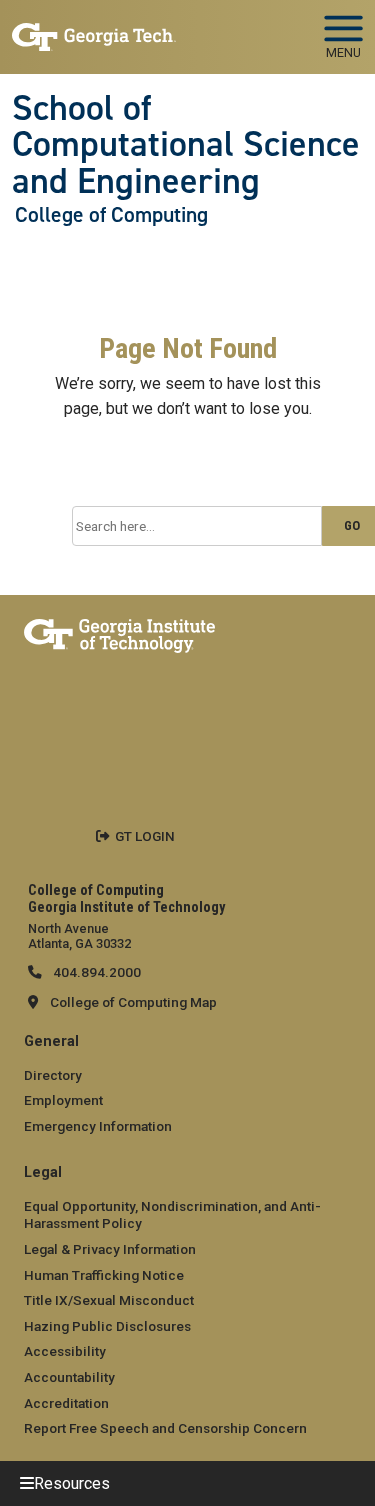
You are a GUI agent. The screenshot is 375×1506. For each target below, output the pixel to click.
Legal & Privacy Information (110, 1249)
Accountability (69, 1377)
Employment (63, 1100)
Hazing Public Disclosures (107, 1326)
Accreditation (66, 1403)
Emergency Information (98, 1126)
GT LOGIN (145, 836)
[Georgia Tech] (119, 632)
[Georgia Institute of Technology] (94, 28)
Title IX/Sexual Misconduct (109, 1300)
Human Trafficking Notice (104, 1275)
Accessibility (65, 1351)
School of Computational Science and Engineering (186, 144)
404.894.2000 (95, 972)
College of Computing (111, 215)
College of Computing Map (133, 1002)
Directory (53, 1075)
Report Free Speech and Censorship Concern (165, 1428)
